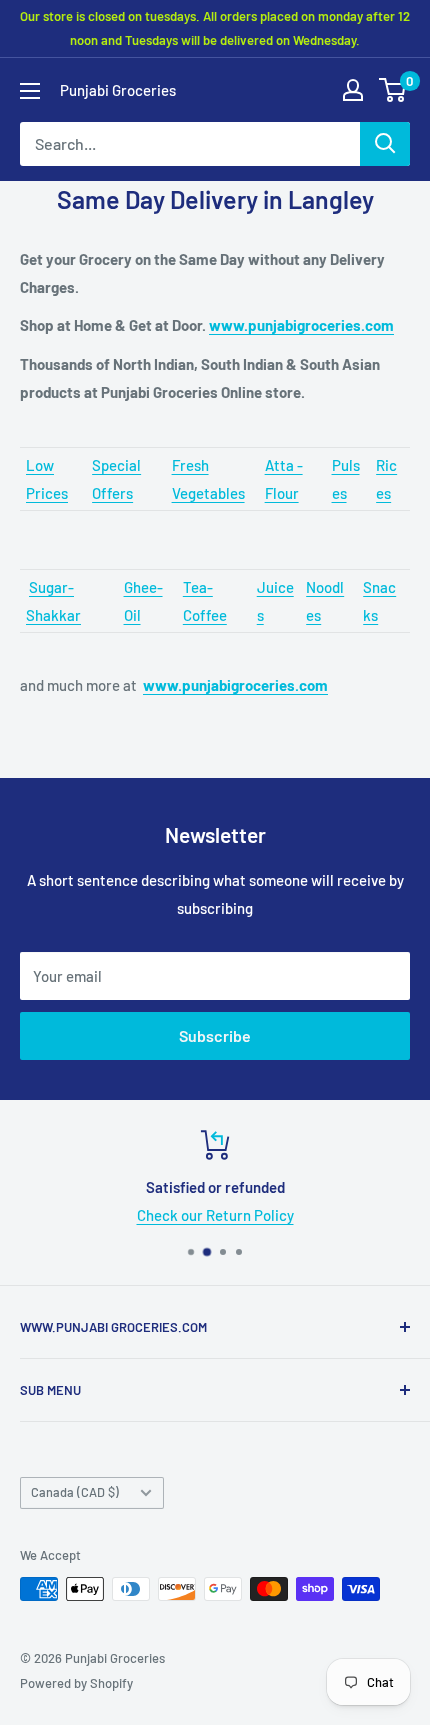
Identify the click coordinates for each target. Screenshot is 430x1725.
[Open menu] (30, 91)
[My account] (353, 90)
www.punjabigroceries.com (301, 325)
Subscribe (215, 1035)
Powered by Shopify (76, 1683)
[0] (393, 90)
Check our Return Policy (215, 1215)
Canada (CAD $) (75, 1492)
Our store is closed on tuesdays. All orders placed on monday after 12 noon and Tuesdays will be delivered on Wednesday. (215, 28)
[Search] (385, 144)
